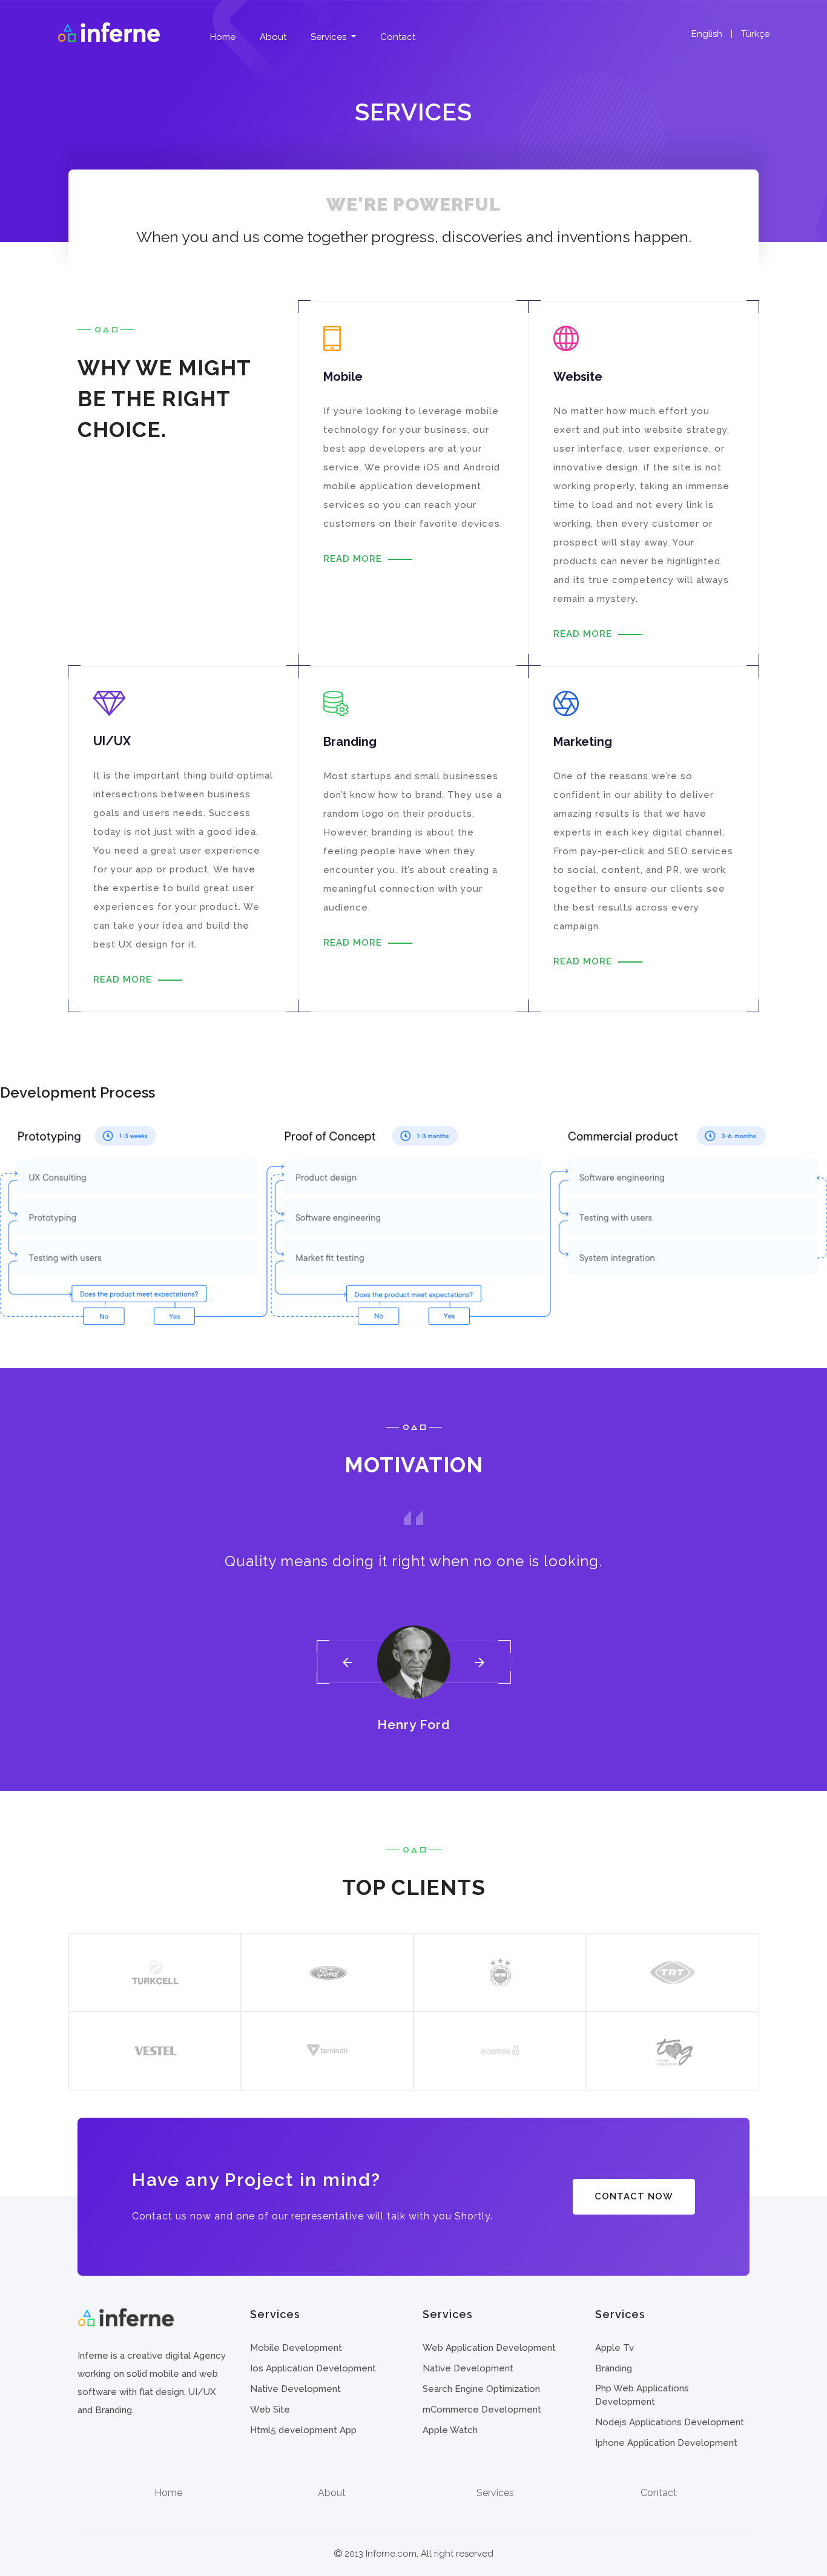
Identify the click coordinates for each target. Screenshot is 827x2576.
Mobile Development (296, 2348)
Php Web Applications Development (642, 2395)
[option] (413, 1621)
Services (330, 37)
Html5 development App (303, 2430)
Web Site (270, 2410)
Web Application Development (489, 2348)
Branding (614, 2368)
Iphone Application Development (666, 2443)
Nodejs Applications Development (670, 2422)
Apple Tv (614, 2348)
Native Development (295, 2389)
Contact (398, 37)
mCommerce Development (482, 2410)
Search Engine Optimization (481, 2389)
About (273, 37)
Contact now (634, 2196)
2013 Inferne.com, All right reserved (418, 2554)
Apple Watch (450, 2430)
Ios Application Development (313, 2368)
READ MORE (353, 559)
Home (223, 37)
